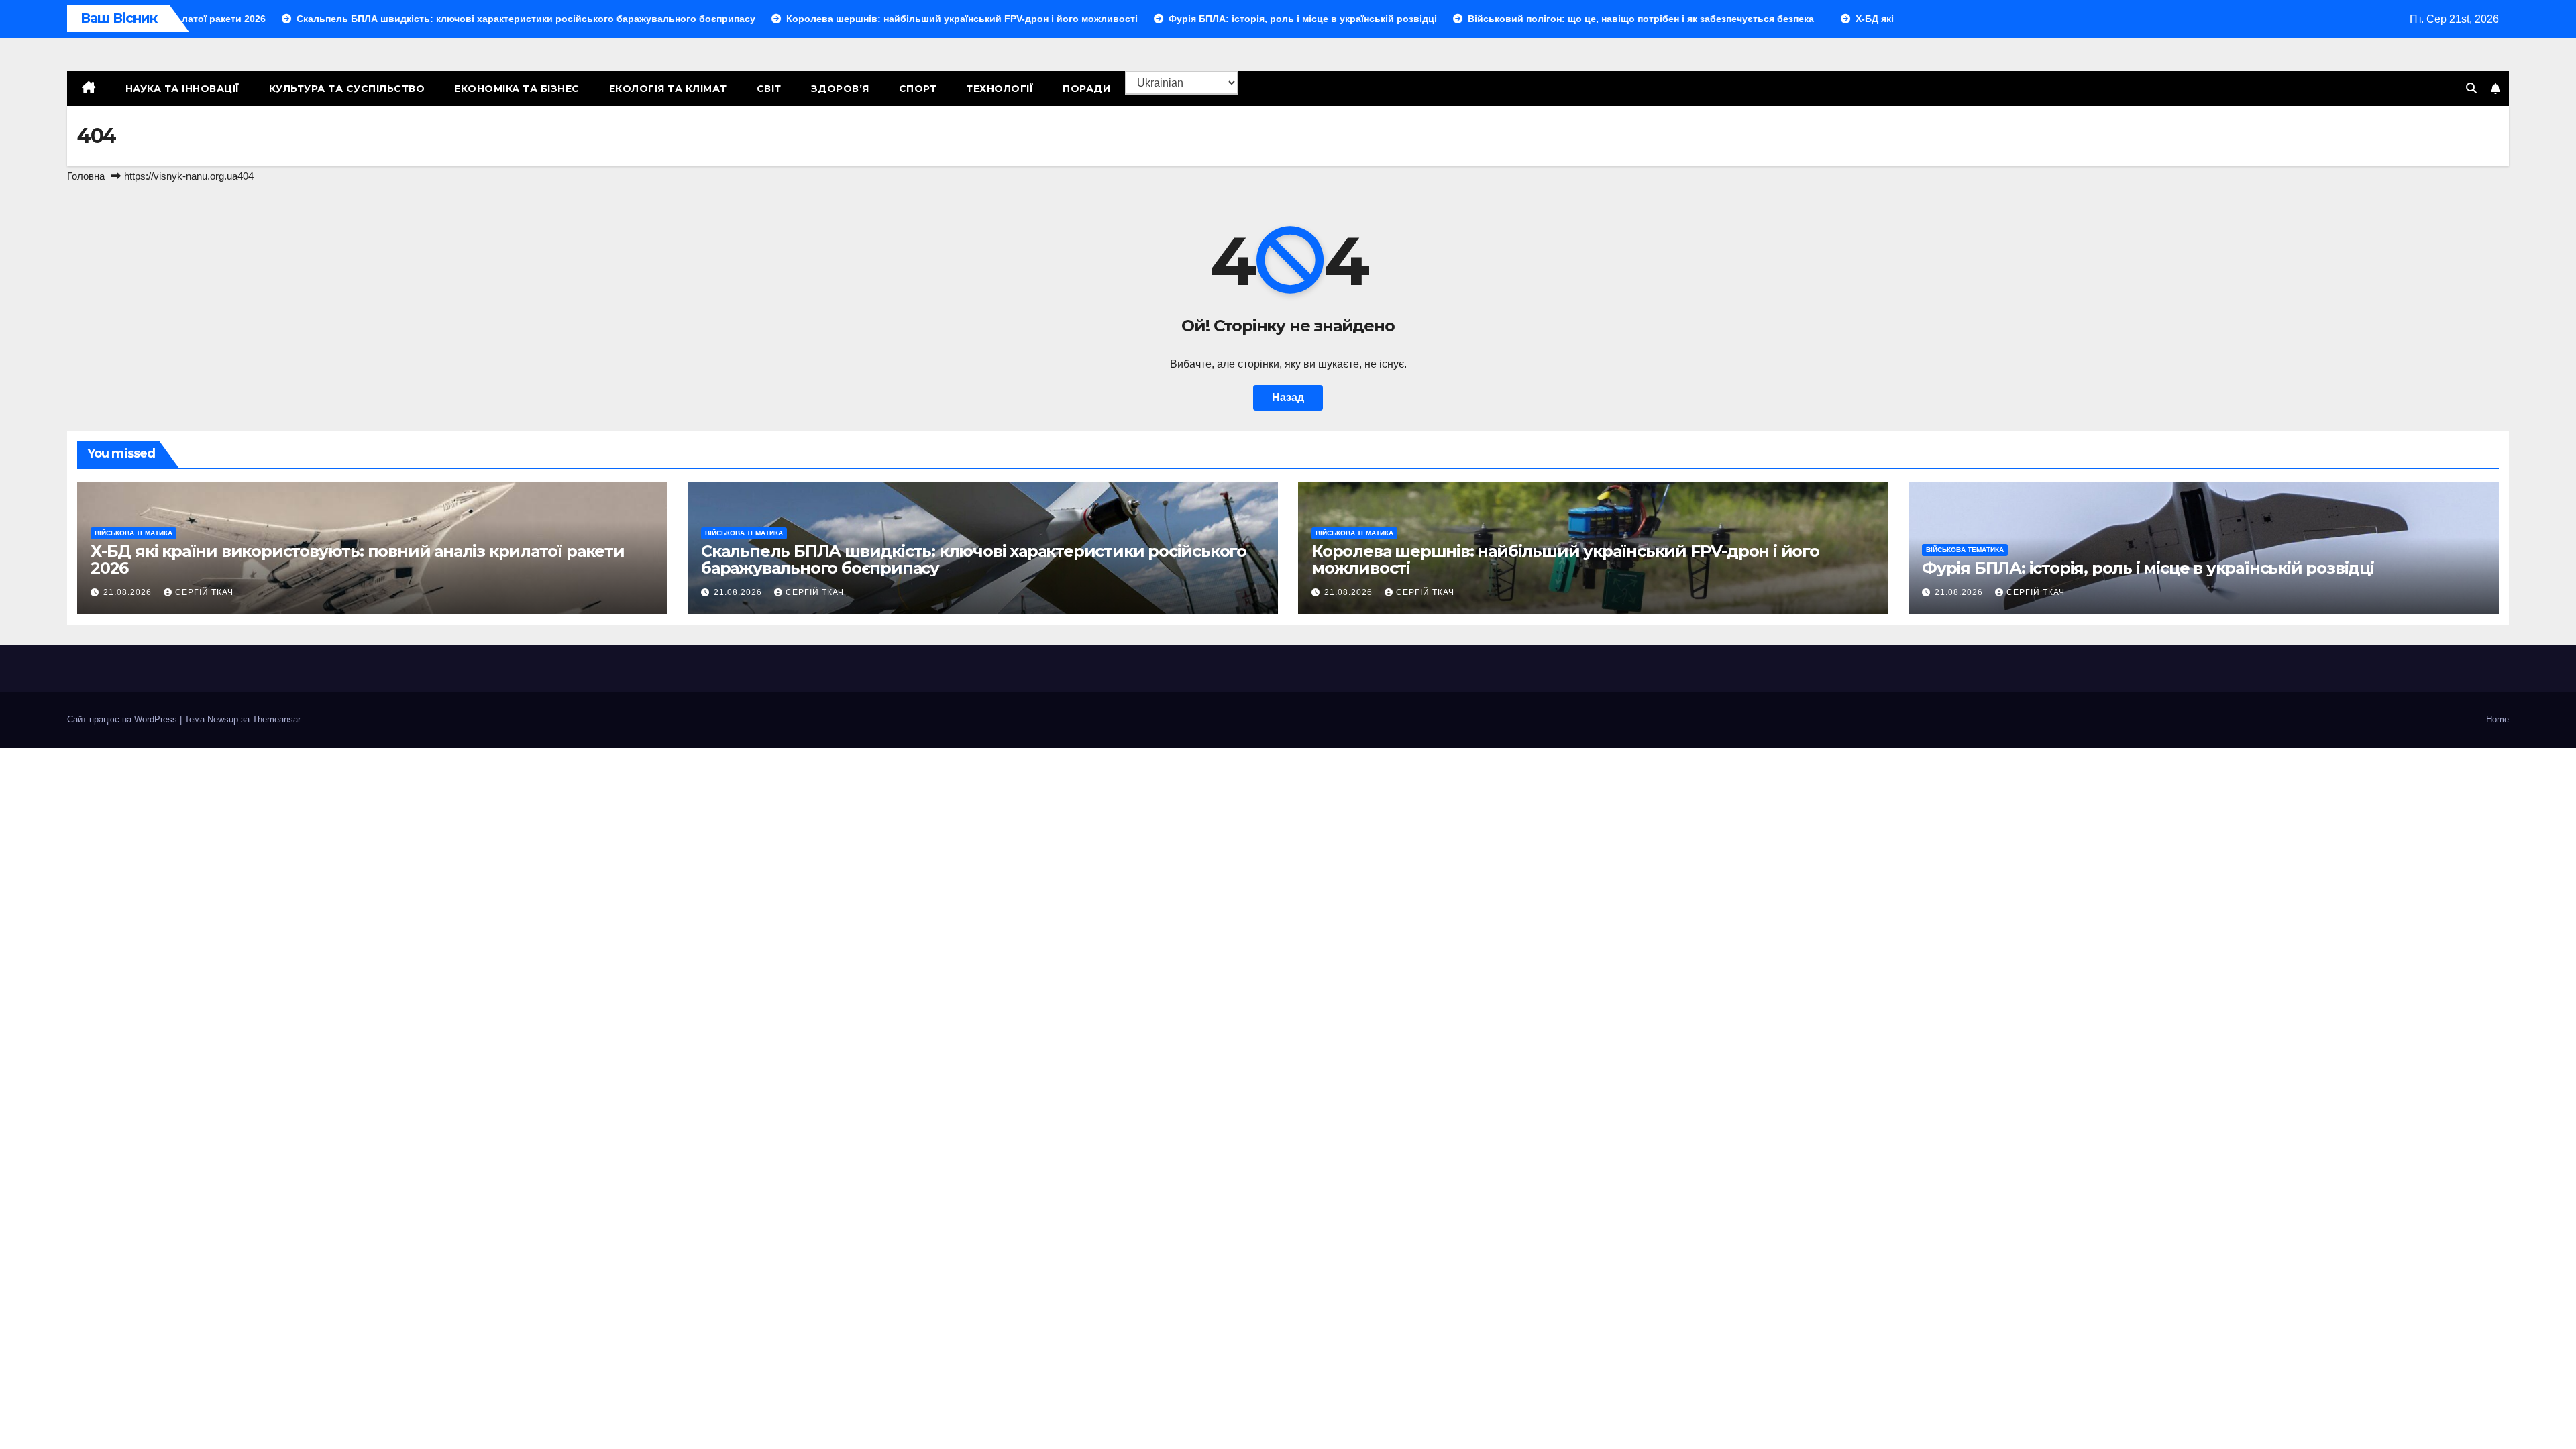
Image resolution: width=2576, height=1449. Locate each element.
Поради (1086, 89)
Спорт (918, 89)
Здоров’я (840, 89)
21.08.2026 (129, 592)
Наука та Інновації (182, 89)
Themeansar (276, 719)
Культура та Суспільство (347, 89)
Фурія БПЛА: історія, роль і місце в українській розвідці (2148, 568)
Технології (1000, 89)
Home (2498, 719)
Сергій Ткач (204, 592)
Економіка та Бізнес (517, 89)
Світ (769, 89)
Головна (86, 176)
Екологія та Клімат (668, 89)
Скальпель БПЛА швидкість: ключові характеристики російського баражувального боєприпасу (974, 559)
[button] (2471, 88)
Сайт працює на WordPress (123, 719)
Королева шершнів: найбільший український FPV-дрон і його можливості (1565, 559)
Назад (1288, 397)
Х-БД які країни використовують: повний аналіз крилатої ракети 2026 (358, 559)
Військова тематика (133, 533)
